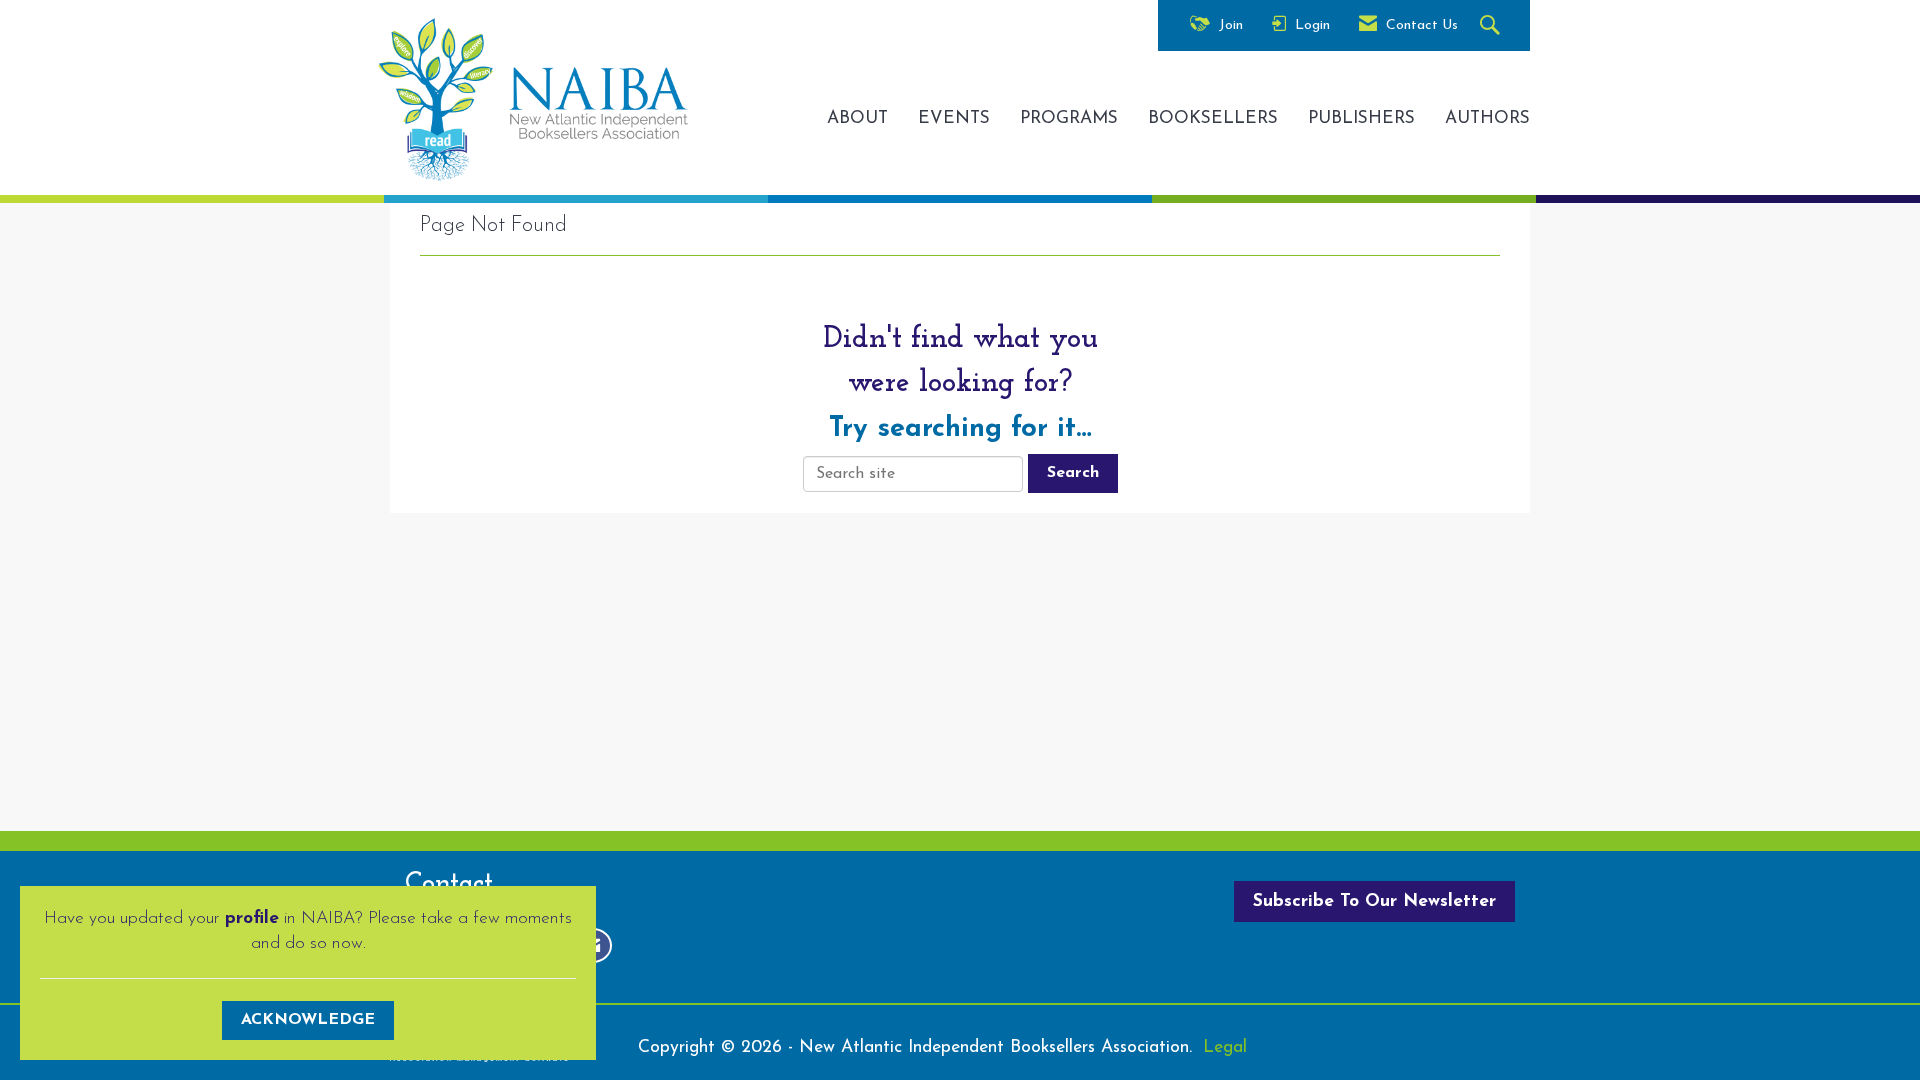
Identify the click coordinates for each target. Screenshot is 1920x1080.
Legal (1225, 1047)
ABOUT (857, 118)
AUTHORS (1487, 118)
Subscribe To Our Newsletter (1374, 901)
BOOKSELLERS (1213, 118)
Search (1073, 473)
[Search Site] (1492, 26)
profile (252, 918)
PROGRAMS (1069, 118)
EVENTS (954, 118)
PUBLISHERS (1361, 118)
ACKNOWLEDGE (308, 1020)
